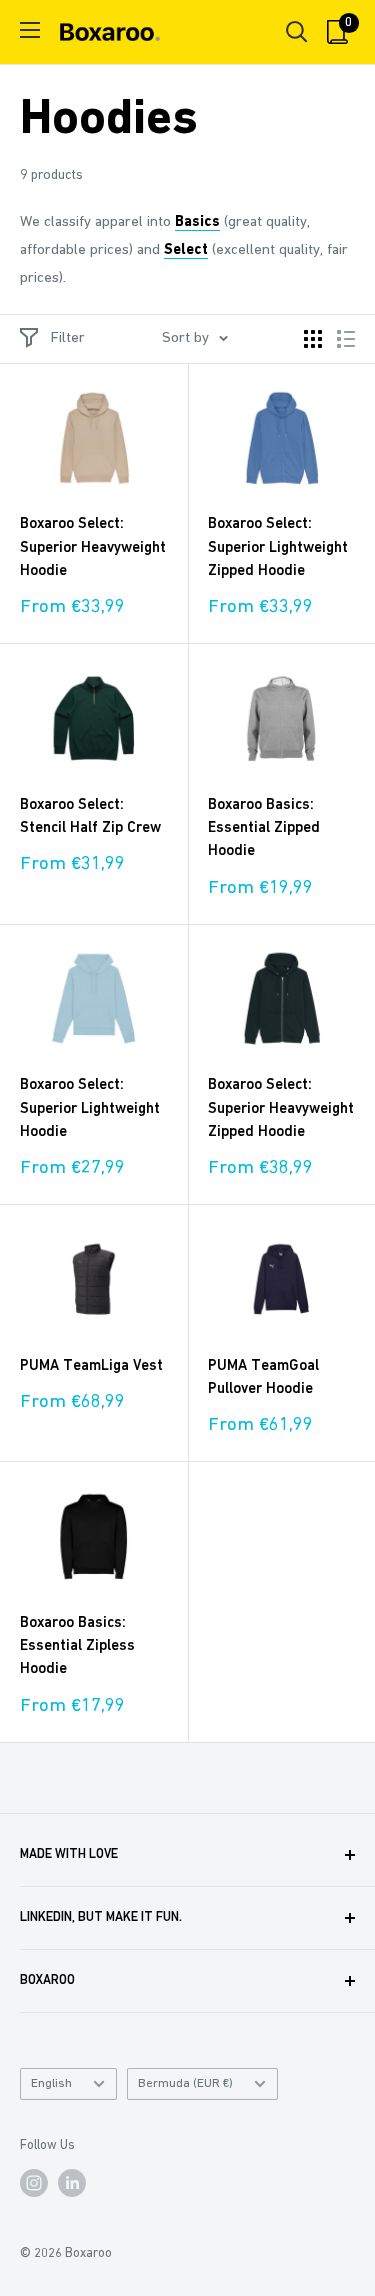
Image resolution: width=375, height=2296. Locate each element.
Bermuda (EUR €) (185, 2083)
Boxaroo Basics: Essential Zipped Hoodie (264, 829)
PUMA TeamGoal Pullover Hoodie (263, 1378)
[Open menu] (30, 30)
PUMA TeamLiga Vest (91, 1366)
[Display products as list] (346, 339)
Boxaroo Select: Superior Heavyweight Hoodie (93, 548)
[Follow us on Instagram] (34, 2183)
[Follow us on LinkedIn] (72, 2183)
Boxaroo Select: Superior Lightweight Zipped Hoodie (278, 548)
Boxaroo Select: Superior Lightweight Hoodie (90, 1109)
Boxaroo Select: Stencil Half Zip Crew (90, 817)
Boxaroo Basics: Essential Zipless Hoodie (77, 1647)
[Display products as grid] (313, 339)
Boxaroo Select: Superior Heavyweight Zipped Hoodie (281, 1109)
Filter (68, 338)
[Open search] (297, 32)
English (51, 2083)
